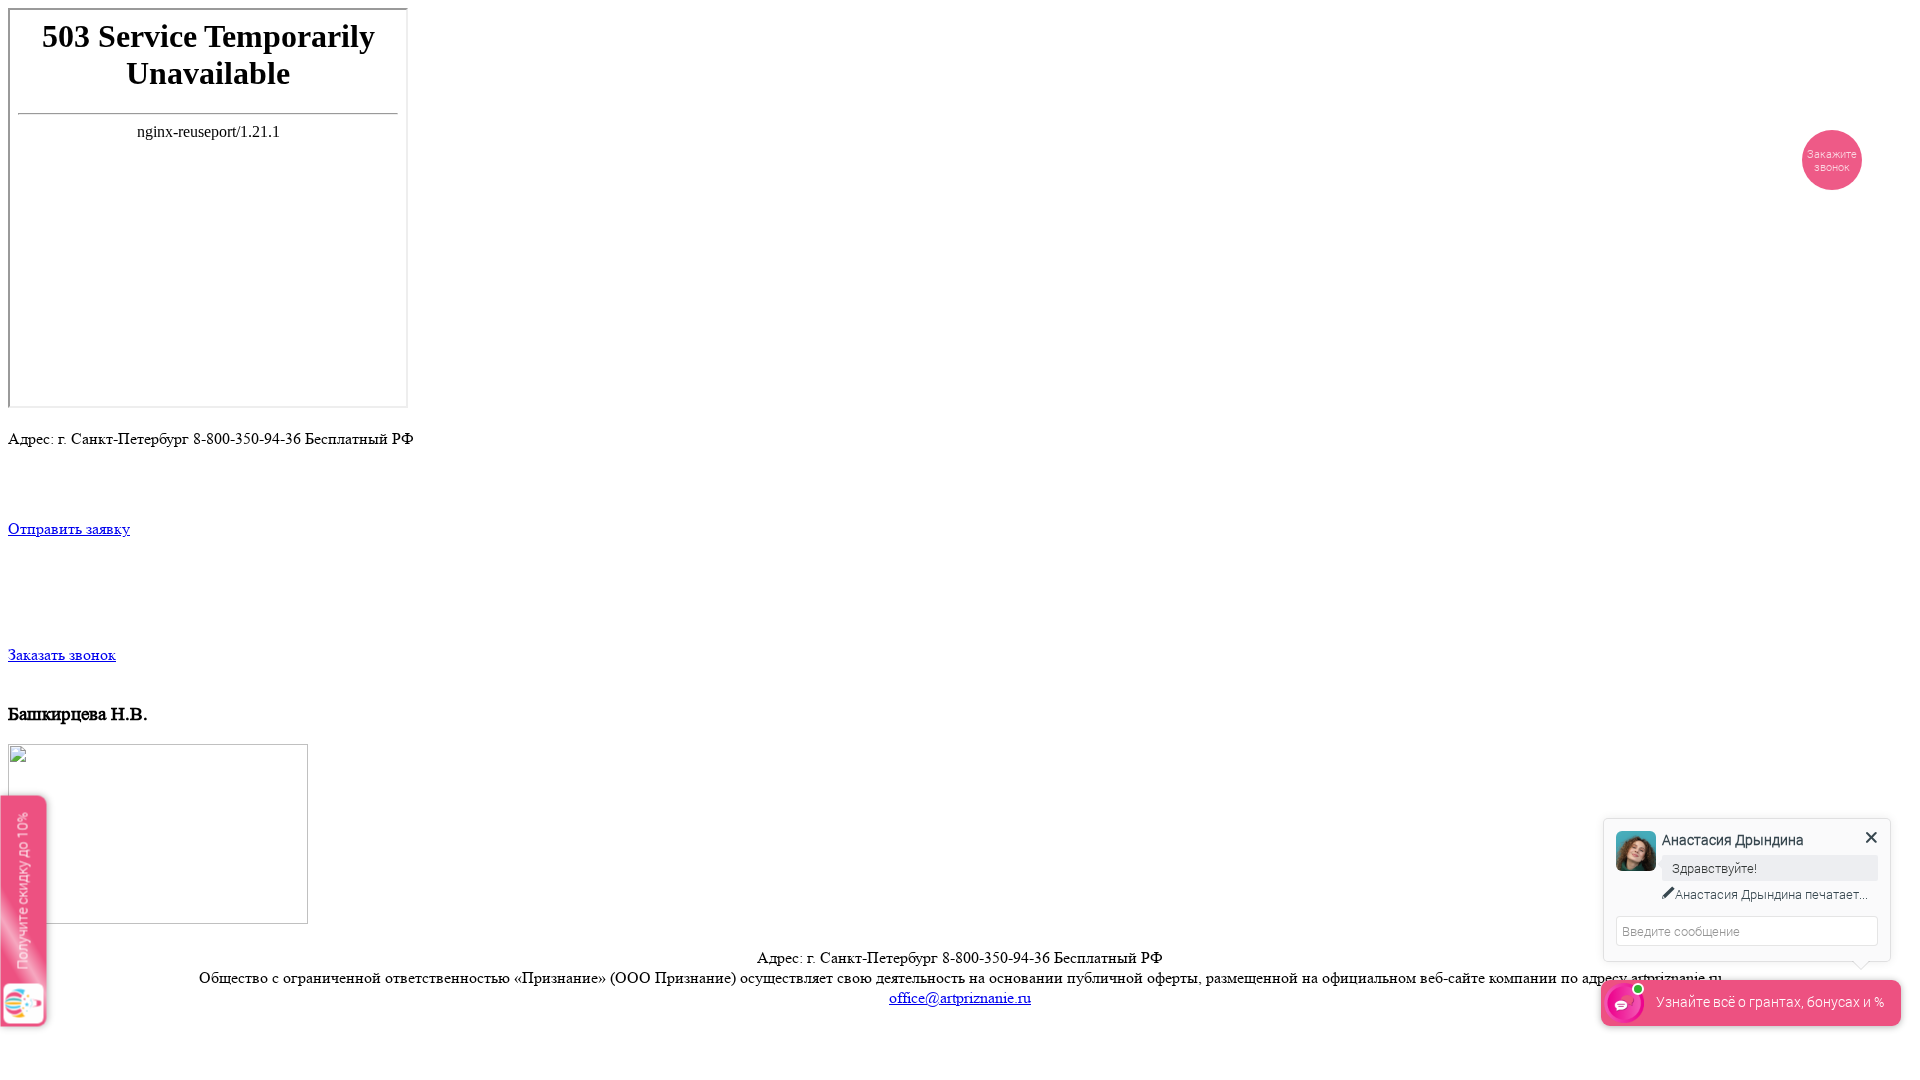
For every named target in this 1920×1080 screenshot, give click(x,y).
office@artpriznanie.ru (960, 997)
